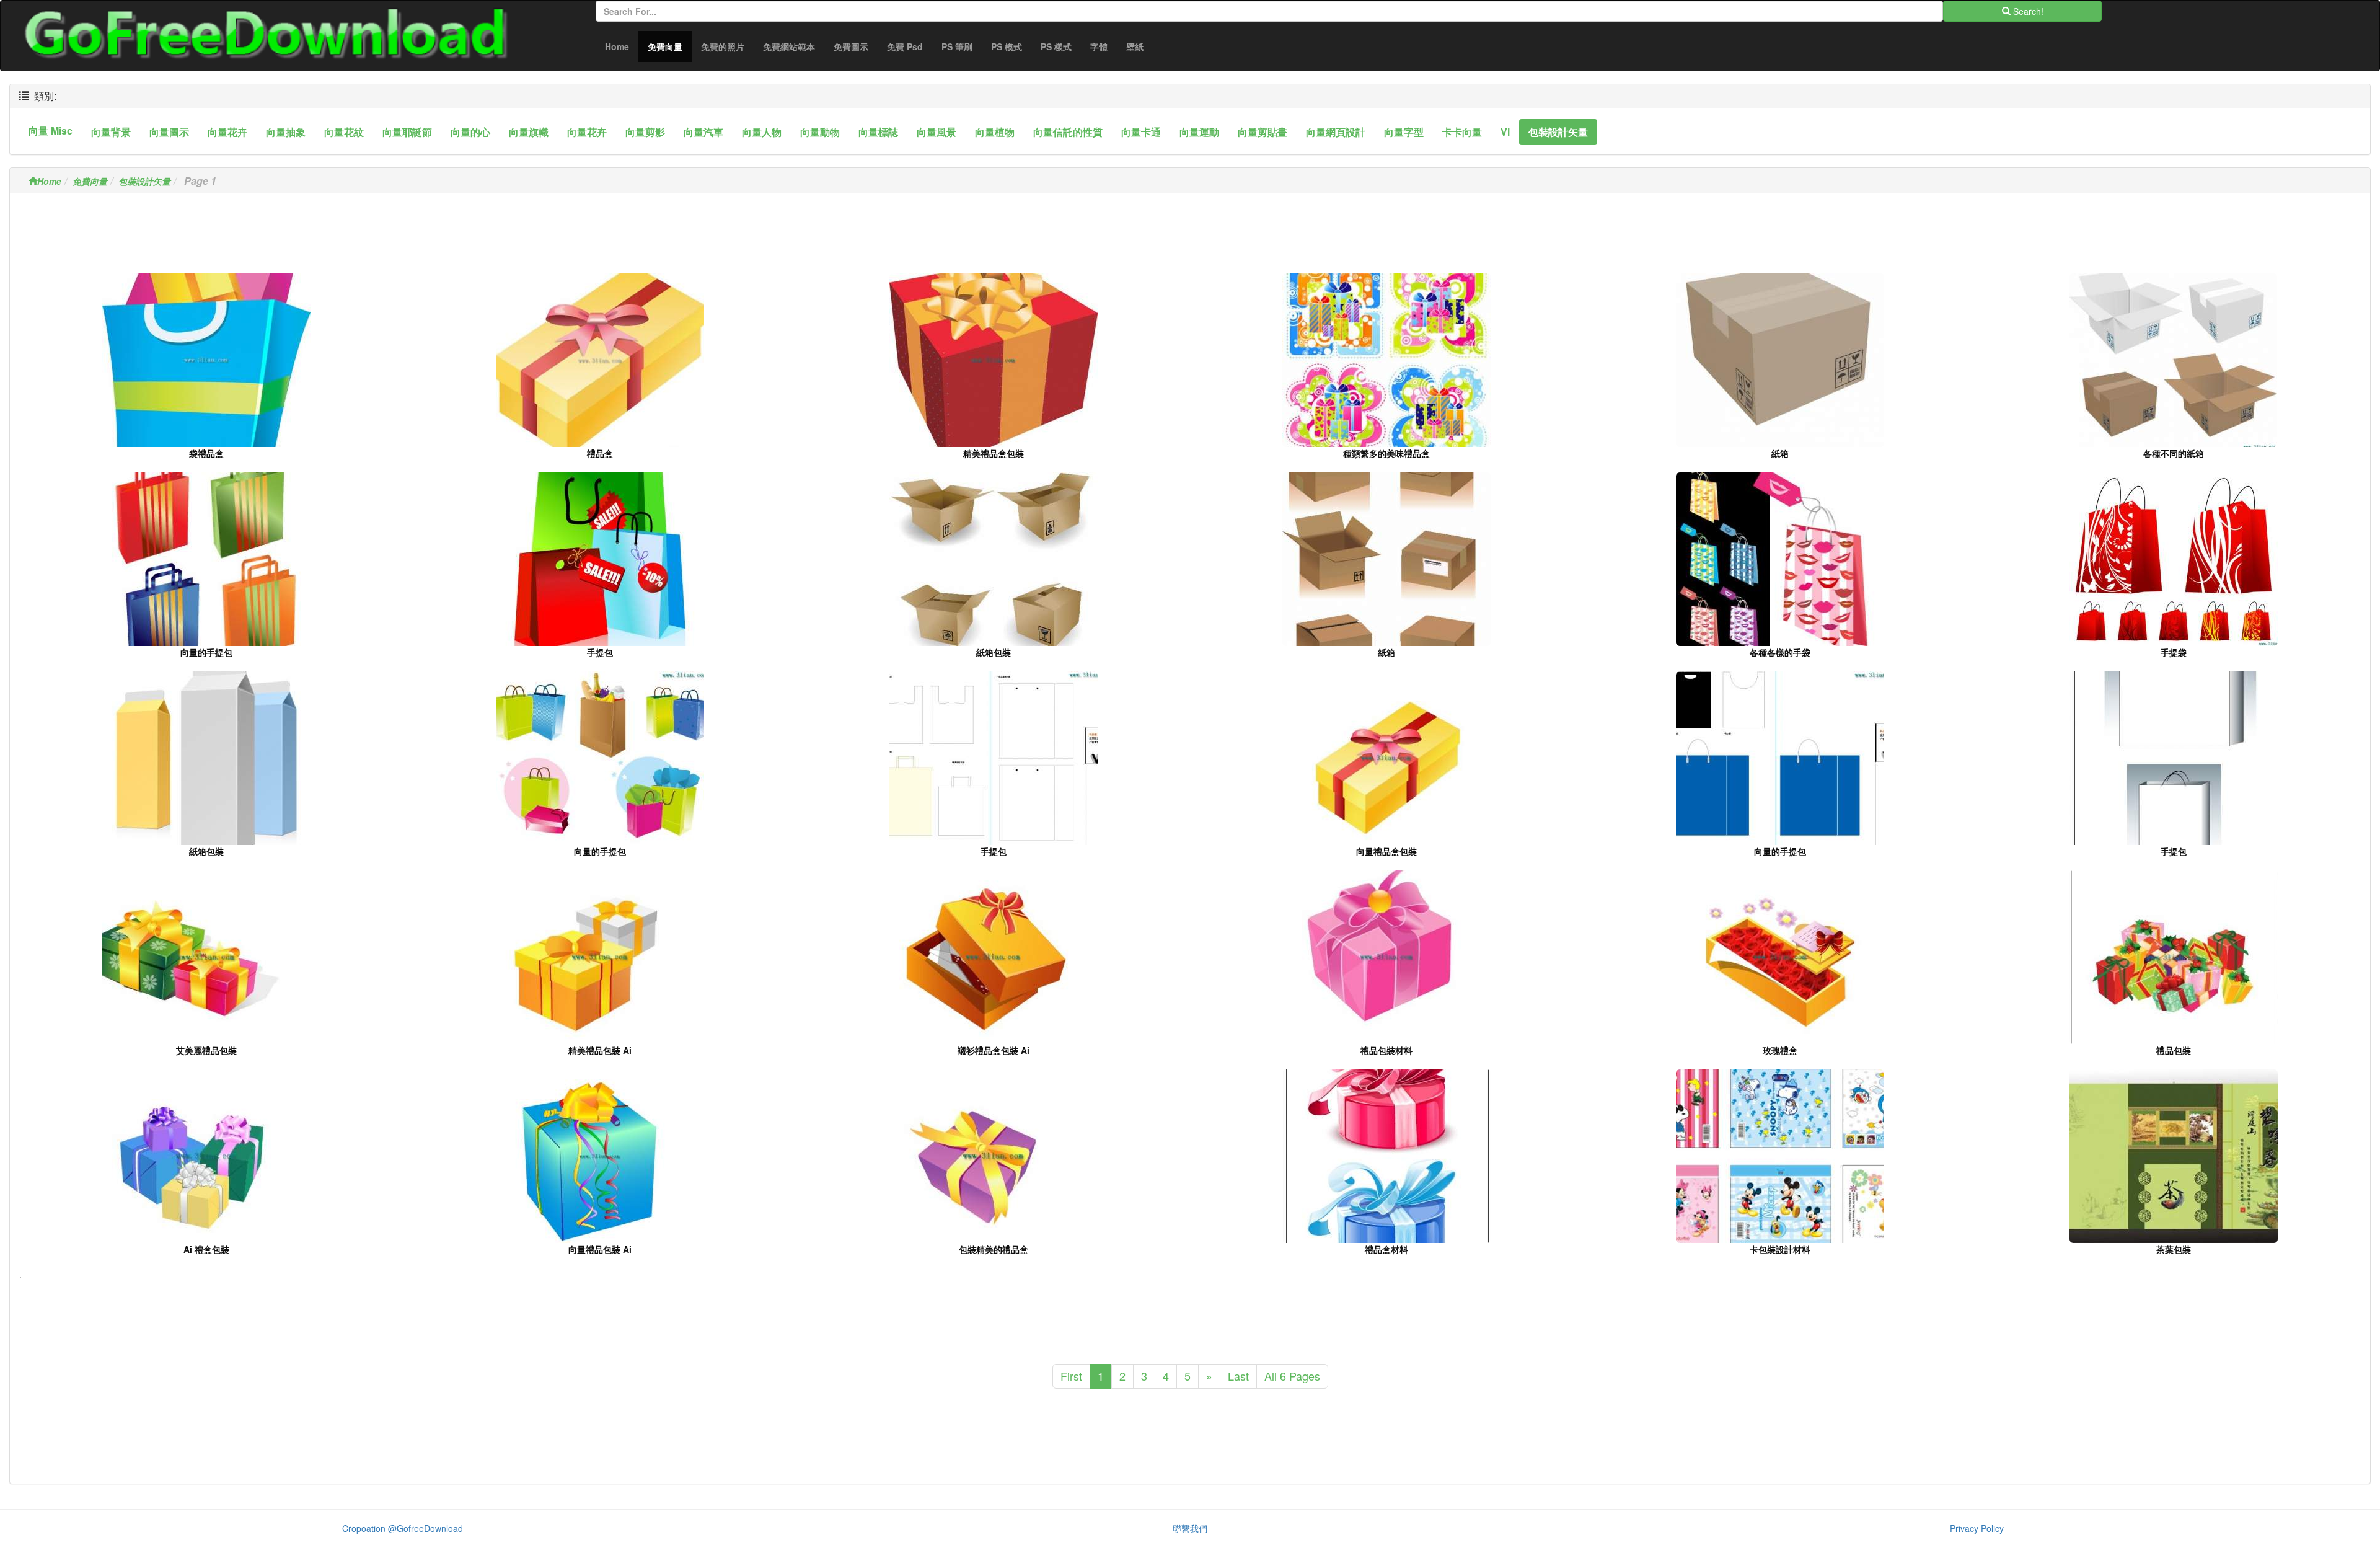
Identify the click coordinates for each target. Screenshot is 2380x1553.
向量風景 (937, 132)
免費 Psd (905, 46)
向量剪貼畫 (1263, 132)
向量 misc (51, 131)
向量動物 (820, 132)
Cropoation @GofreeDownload (403, 1528)
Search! (2027, 11)
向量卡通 (1141, 132)
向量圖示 (169, 132)
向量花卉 (227, 132)
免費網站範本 (789, 46)
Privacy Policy (1977, 1528)
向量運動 (1199, 132)
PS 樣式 (1056, 46)
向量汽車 (703, 132)
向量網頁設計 (1336, 132)
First (1071, 1376)
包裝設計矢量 (1558, 132)
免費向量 (670, 46)
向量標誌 (878, 132)
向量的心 (470, 132)
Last (1238, 1376)
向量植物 (995, 132)
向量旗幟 (529, 132)
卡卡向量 (1462, 132)
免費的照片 (723, 46)
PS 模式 (1007, 46)
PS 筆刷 (957, 46)
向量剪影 (645, 132)
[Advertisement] (1190, 237)
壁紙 (1135, 46)
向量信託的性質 (1068, 132)
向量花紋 (344, 132)
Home (617, 46)
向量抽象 (286, 132)
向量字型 (1404, 132)
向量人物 (762, 132)
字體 (1099, 46)
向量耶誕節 (407, 132)
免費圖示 (851, 46)
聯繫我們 (1190, 1528)
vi (1505, 132)
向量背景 (111, 132)
